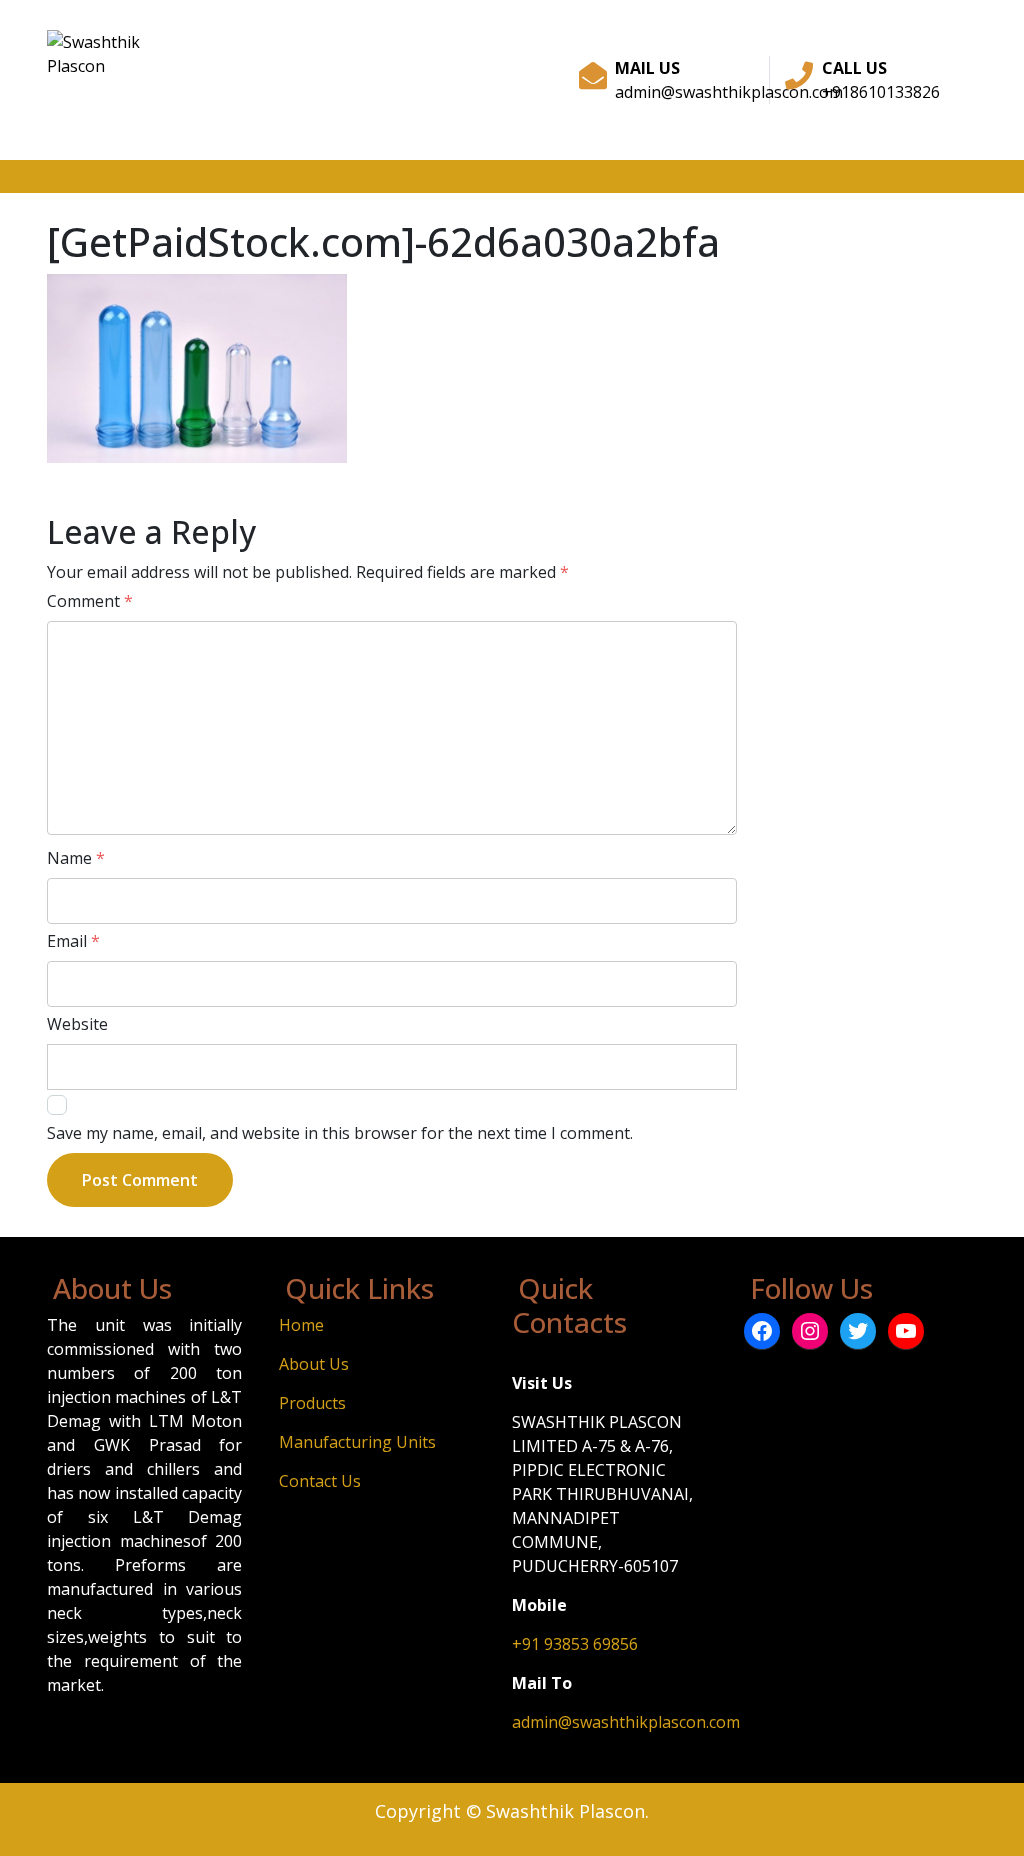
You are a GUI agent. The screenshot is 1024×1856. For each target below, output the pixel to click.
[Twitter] (858, 1331)
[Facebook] (762, 1331)
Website (77, 1024)
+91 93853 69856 (575, 1644)
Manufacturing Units (357, 1442)
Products (312, 1403)
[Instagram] (810, 1331)
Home (301, 1325)
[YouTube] (906, 1331)
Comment (90, 601)
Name (76, 858)
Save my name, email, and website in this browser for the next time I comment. (340, 1133)
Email (73, 941)
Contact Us (320, 1481)
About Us (314, 1364)
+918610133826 (881, 92)
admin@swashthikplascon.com (729, 92)
